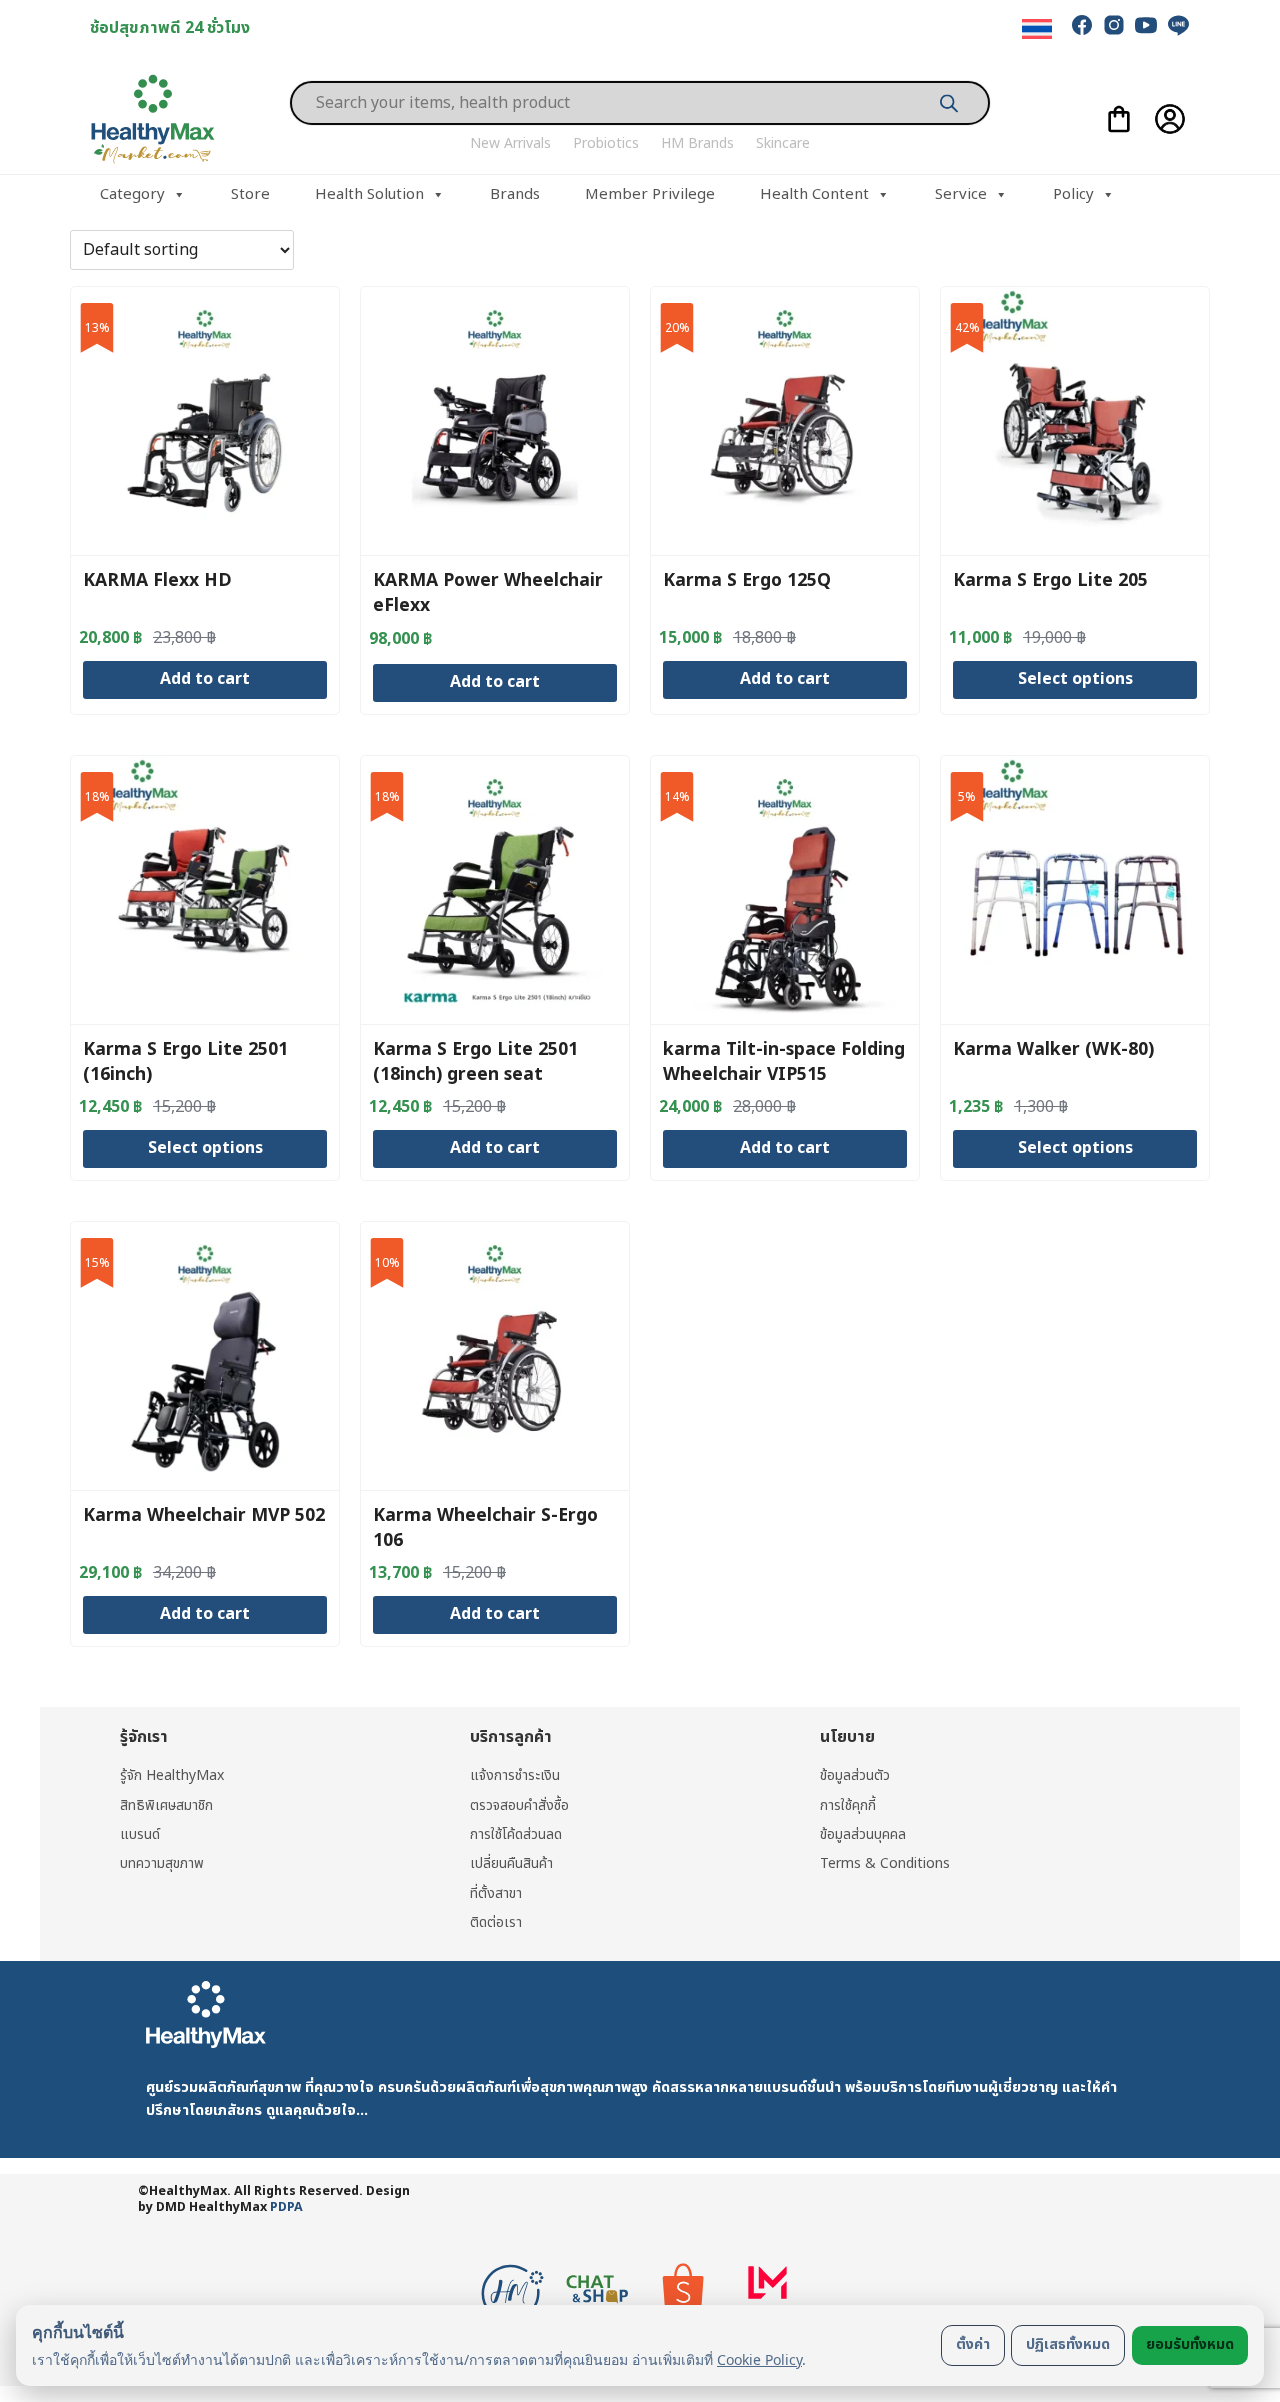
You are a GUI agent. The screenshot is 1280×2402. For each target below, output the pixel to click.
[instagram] (1114, 25)
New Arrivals (510, 143)
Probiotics (606, 143)
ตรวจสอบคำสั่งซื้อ (519, 1805)
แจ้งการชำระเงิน (515, 1775)
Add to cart (205, 679)
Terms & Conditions (885, 1863)
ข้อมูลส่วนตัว (855, 1775)
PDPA (286, 2207)
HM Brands (697, 143)
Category (132, 194)
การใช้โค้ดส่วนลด (516, 1834)
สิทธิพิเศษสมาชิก (166, 1805)
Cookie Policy (759, 2359)
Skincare (783, 143)
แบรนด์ (140, 1834)
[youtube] (1146, 25)
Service (961, 194)
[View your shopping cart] (1119, 119)
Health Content (814, 194)
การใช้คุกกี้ (848, 1805)
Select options (1075, 679)
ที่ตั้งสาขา (496, 1893)
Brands (515, 194)
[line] (1178, 25)
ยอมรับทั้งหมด (1190, 2344)
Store (250, 194)
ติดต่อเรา (496, 1922)
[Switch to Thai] (1037, 29)
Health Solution (369, 194)
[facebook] (1082, 25)
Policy (1073, 194)
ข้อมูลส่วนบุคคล (863, 1834)
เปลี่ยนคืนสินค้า (511, 1863)
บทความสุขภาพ (162, 1863)
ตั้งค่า (973, 2344)
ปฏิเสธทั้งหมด (1068, 2344)
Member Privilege (650, 194)
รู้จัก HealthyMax (172, 1775)
